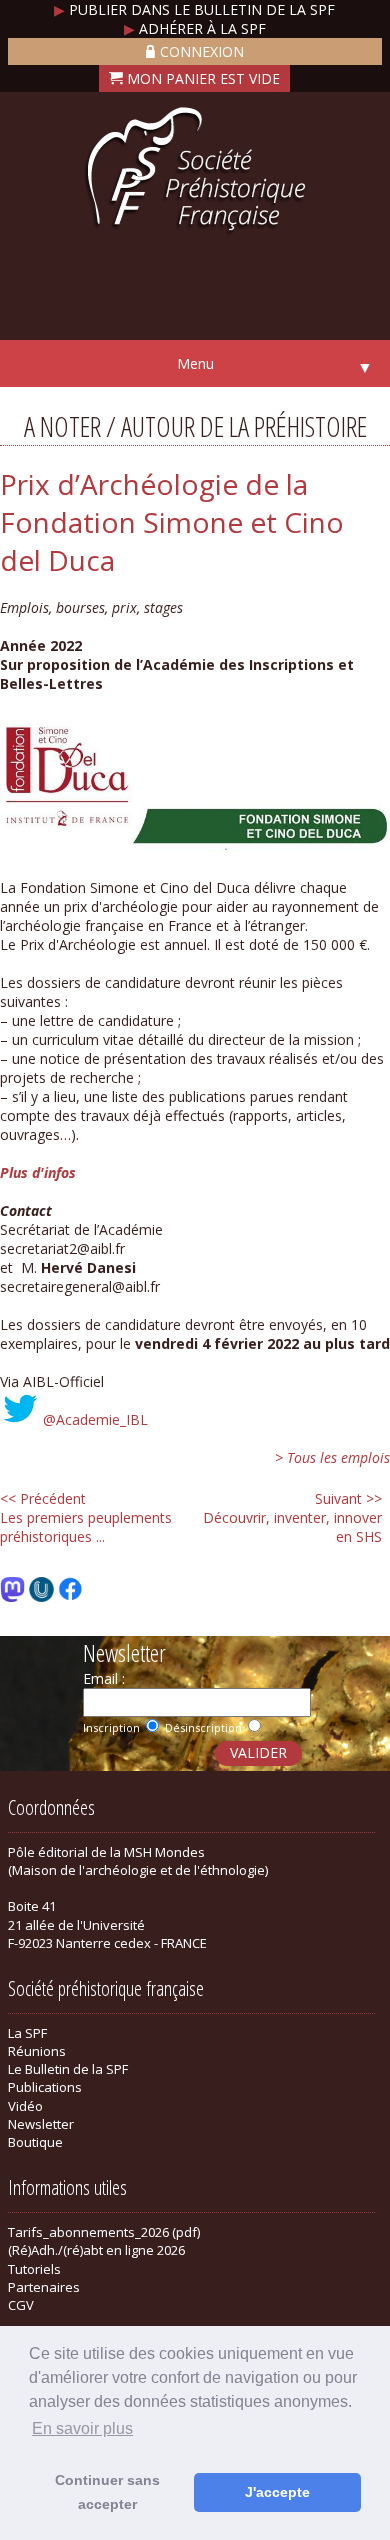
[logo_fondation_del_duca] (195, 849)
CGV (21, 2305)
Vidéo (25, 2106)
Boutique (35, 2142)
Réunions (37, 2051)
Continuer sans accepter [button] (107, 2492)
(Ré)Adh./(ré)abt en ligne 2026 (96, 2250)
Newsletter (41, 2124)
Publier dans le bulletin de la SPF (194, 9)
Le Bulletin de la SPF (68, 2069)
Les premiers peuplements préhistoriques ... (86, 1517)
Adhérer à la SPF (195, 28)
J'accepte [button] (277, 2492)
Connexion (202, 51)
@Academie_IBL (95, 1419)
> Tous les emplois (332, 1457)
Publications (45, 2087)
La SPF (27, 2033)
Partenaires (44, 2287)
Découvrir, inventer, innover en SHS (292, 1517)
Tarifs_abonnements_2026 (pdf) (104, 2232)
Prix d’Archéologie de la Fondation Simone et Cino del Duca (172, 522)
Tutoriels (34, 2269)
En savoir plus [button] (82, 2428)
